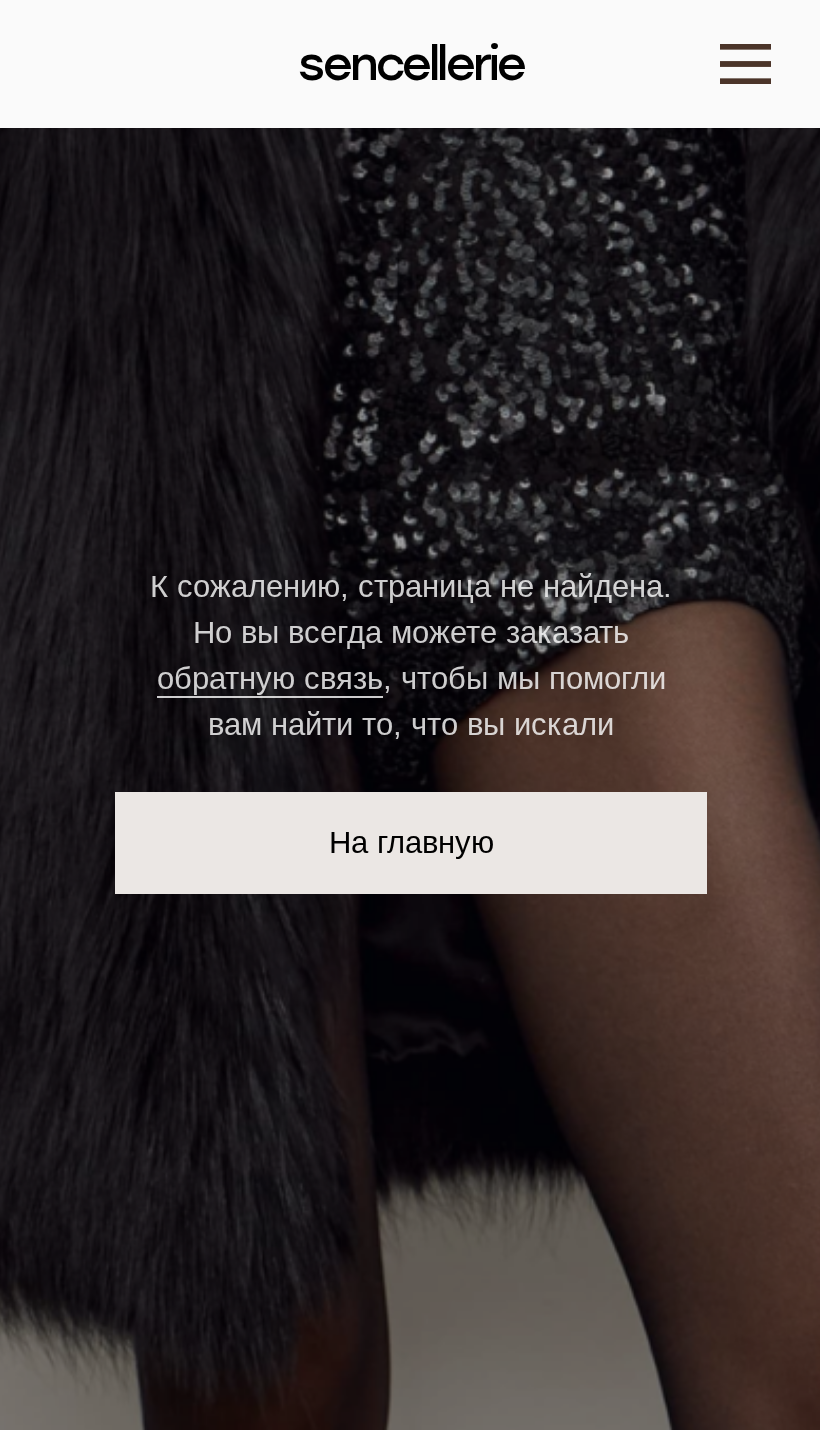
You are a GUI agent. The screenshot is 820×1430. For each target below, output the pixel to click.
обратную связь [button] (270, 678)
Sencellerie (411, 64)
